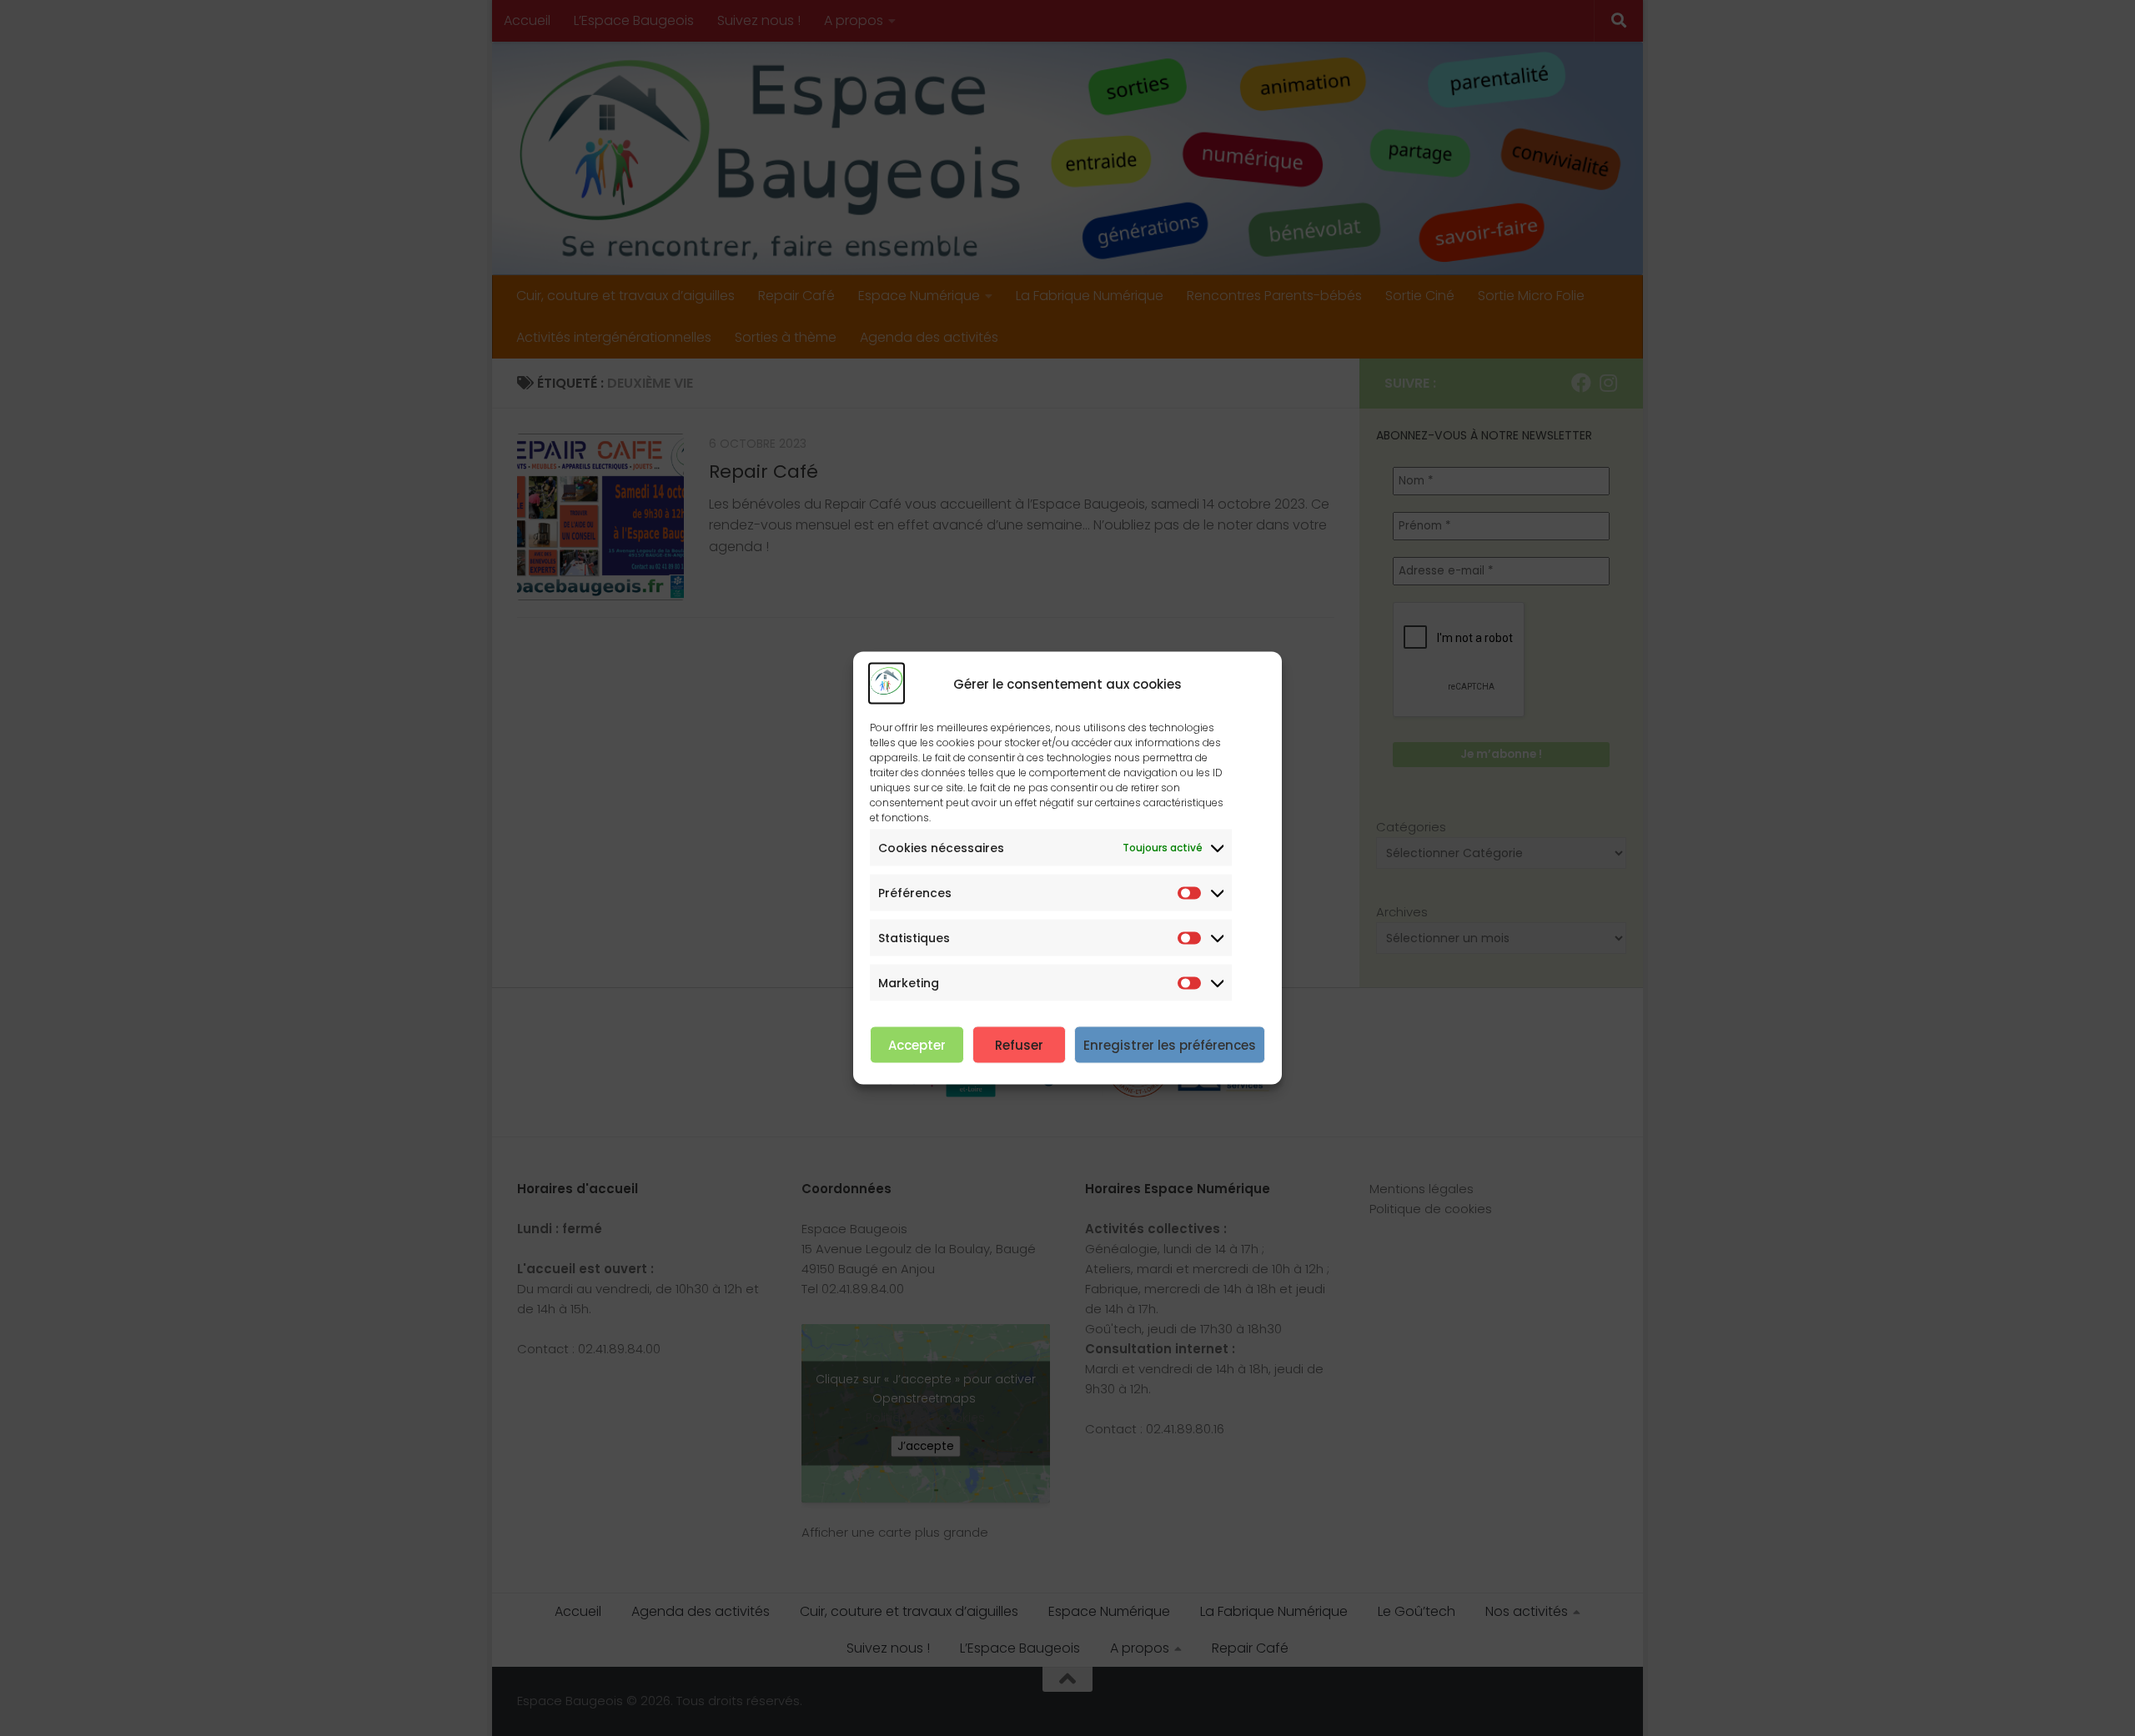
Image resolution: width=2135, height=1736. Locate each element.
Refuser (1019, 1044)
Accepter (917, 1044)
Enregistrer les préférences (1170, 1044)
